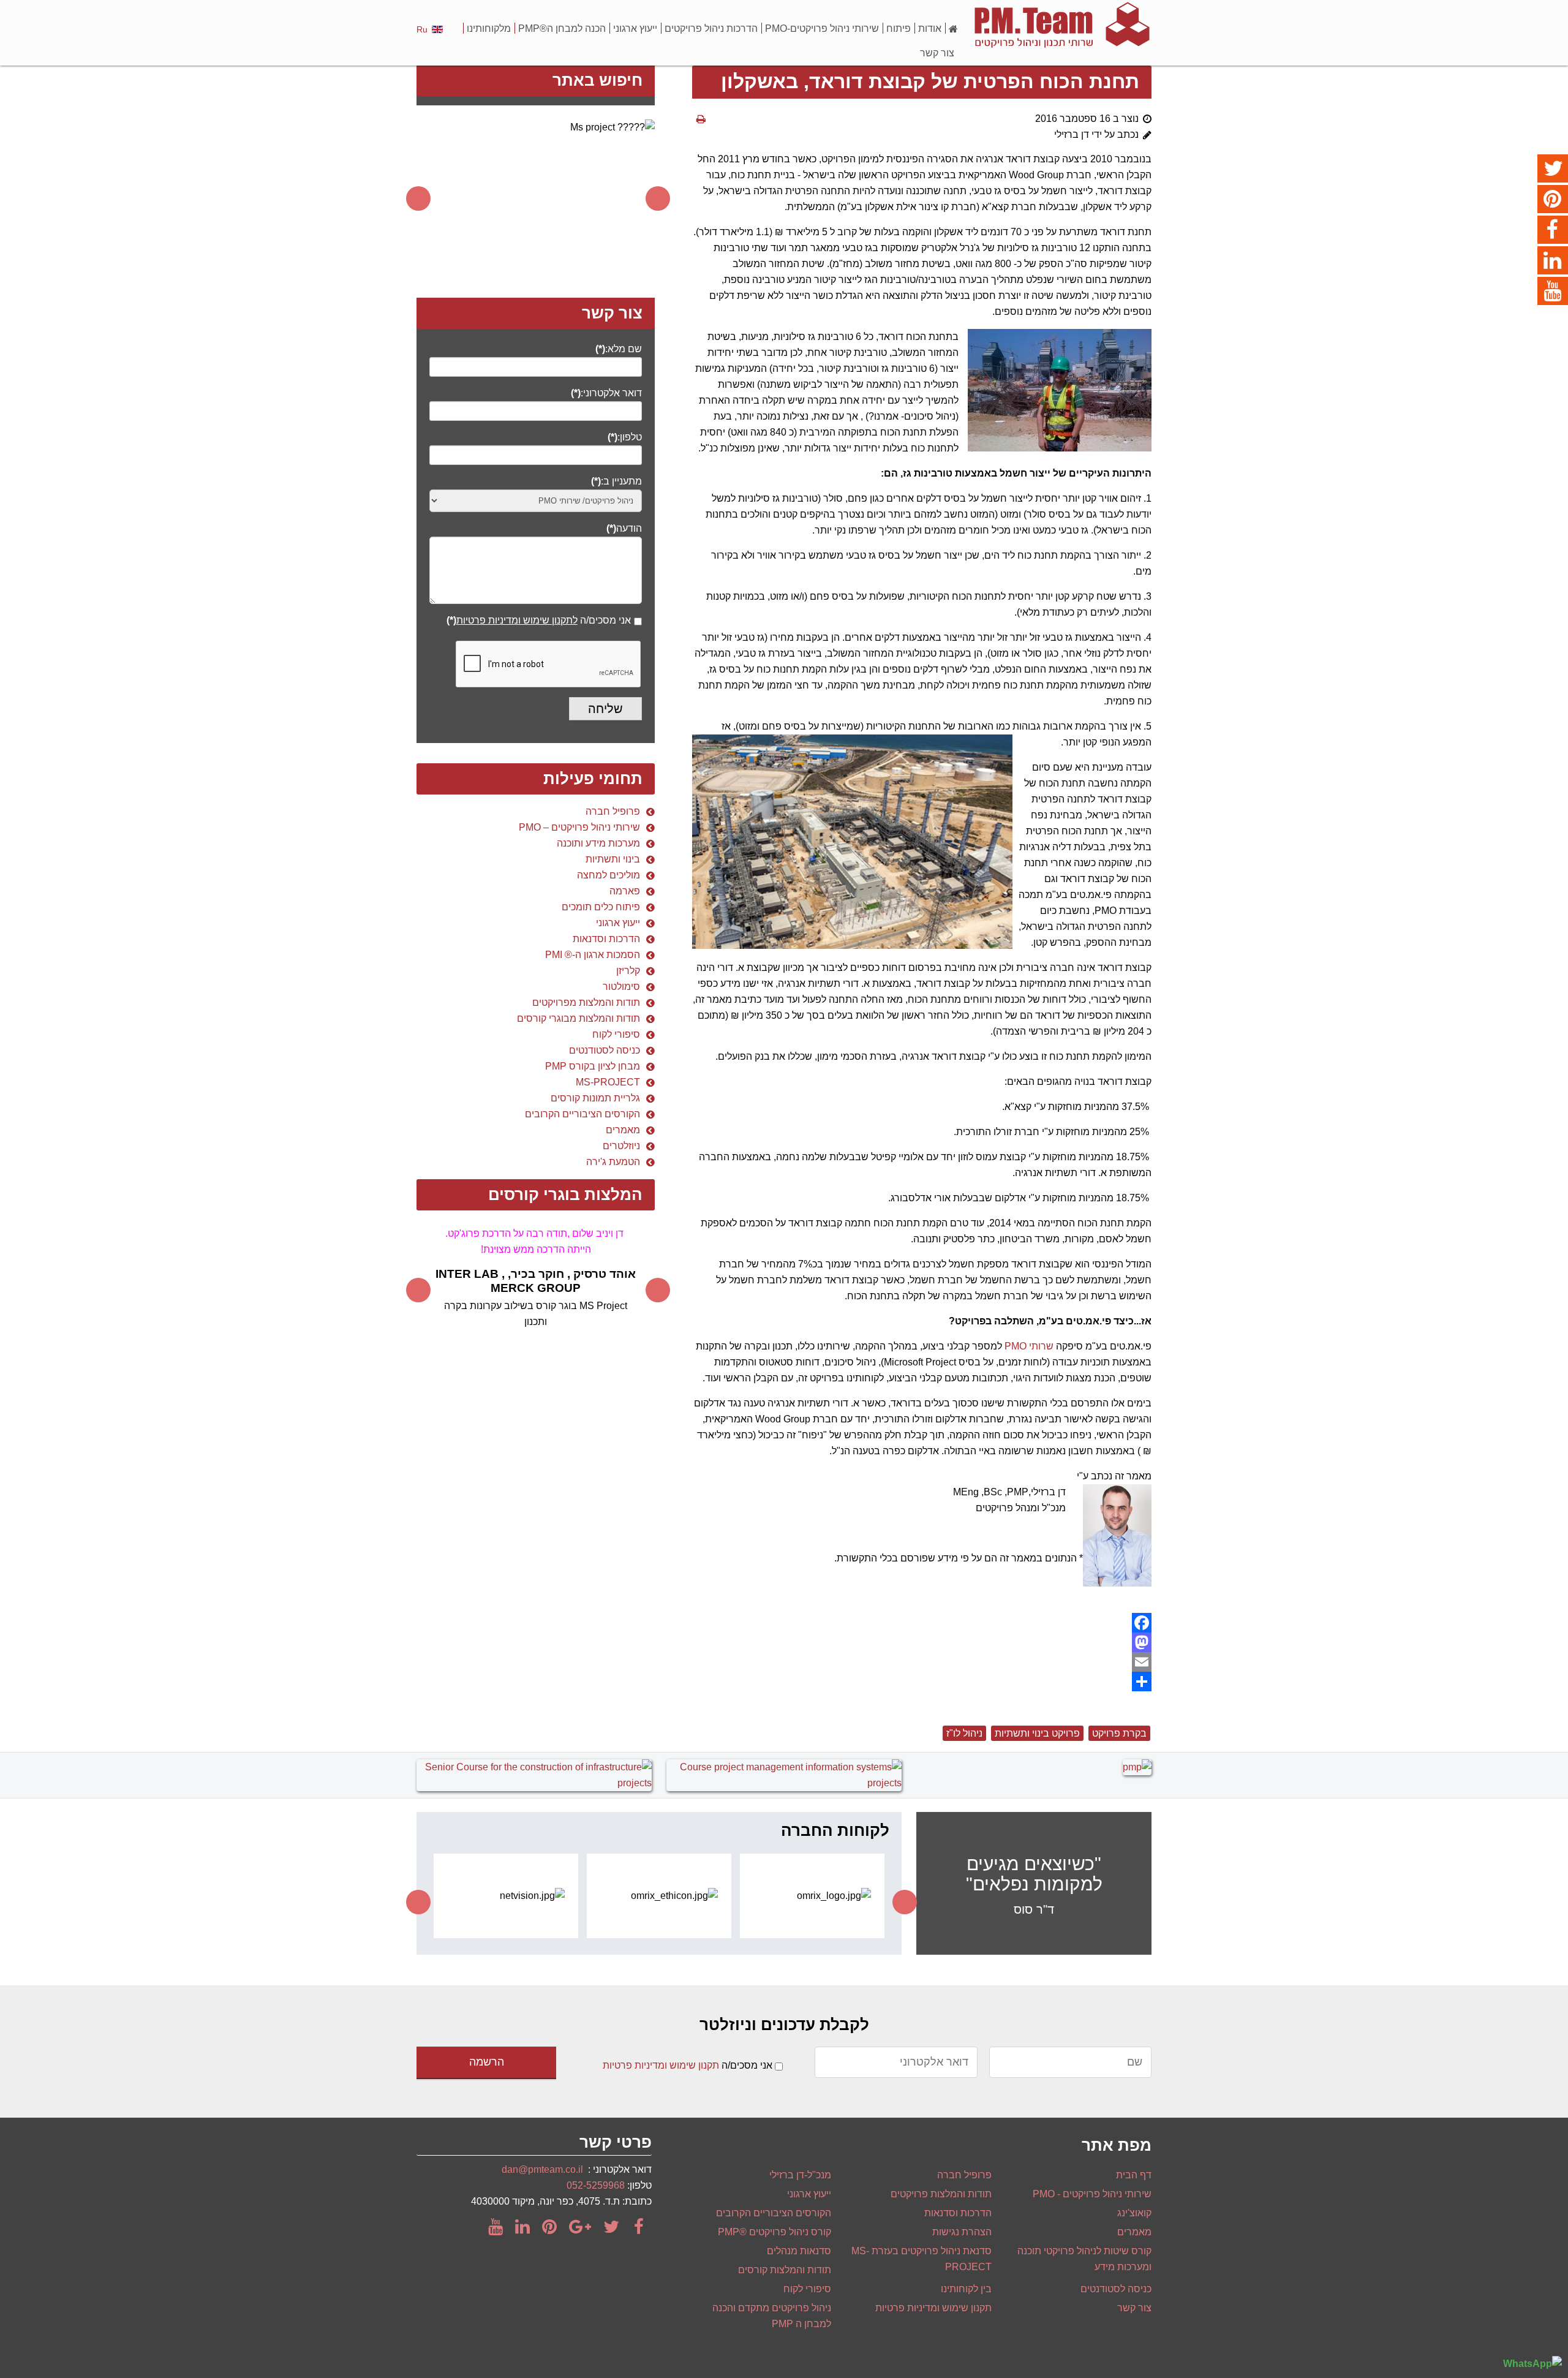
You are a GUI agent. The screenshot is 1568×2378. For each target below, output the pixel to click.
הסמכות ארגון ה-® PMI (593, 955)
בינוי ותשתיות (613, 859)
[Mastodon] (922, 1642)
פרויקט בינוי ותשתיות (1037, 1733)
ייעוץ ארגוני (635, 28)
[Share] (922, 1682)
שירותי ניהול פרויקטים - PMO (1092, 2194)
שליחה (605, 709)
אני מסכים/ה (539, 620)
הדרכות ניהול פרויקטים (711, 28)
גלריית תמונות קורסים (595, 1098)
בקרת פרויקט (1119, 1733)
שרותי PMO (1029, 1346)
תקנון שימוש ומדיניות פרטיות (661, 2065)
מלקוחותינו (489, 28)
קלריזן (628, 971)
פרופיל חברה (613, 811)
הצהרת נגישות (962, 2232)
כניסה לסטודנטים (605, 1050)
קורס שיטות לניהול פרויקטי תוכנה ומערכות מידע (1084, 2259)
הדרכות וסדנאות (606, 939)
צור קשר (937, 53)
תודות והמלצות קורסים (785, 2270)
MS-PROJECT (608, 1082)
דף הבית (1134, 2175)
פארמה (625, 891)
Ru (422, 29)
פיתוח (899, 28)
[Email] (922, 1662)
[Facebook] (922, 1623)
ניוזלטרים (621, 1146)
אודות (930, 28)
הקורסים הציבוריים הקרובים (582, 1114)
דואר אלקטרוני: (606, 393)
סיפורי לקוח (616, 1034)
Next (658, 198)
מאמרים (623, 1130)
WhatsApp (1528, 2364)
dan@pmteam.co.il (542, 2169)
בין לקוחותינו (966, 2289)
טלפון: (625, 437)
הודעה (624, 528)
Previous (418, 198)
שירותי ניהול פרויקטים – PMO (579, 827)
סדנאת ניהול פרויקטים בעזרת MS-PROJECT (922, 2259)
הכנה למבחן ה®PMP (562, 28)
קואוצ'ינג (1134, 2213)
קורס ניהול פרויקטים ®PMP (775, 2232)
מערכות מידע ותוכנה (598, 843)
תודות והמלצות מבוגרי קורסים (579, 1018)
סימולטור (621, 987)
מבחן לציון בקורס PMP (593, 1066)
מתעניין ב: (616, 481)
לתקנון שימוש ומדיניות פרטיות (517, 620)
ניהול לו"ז (964, 1733)
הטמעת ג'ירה (613, 1162)
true (638, 625)
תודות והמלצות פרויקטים (941, 2194)
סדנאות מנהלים (799, 2251)
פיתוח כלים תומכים (601, 907)
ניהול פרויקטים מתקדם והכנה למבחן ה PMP (772, 2316)
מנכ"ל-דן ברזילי (800, 2175)
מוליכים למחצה (609, 875)
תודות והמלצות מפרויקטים (586, 1002)
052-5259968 (596, 2185)
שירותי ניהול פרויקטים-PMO (822, 28)
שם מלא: (619, 349)
